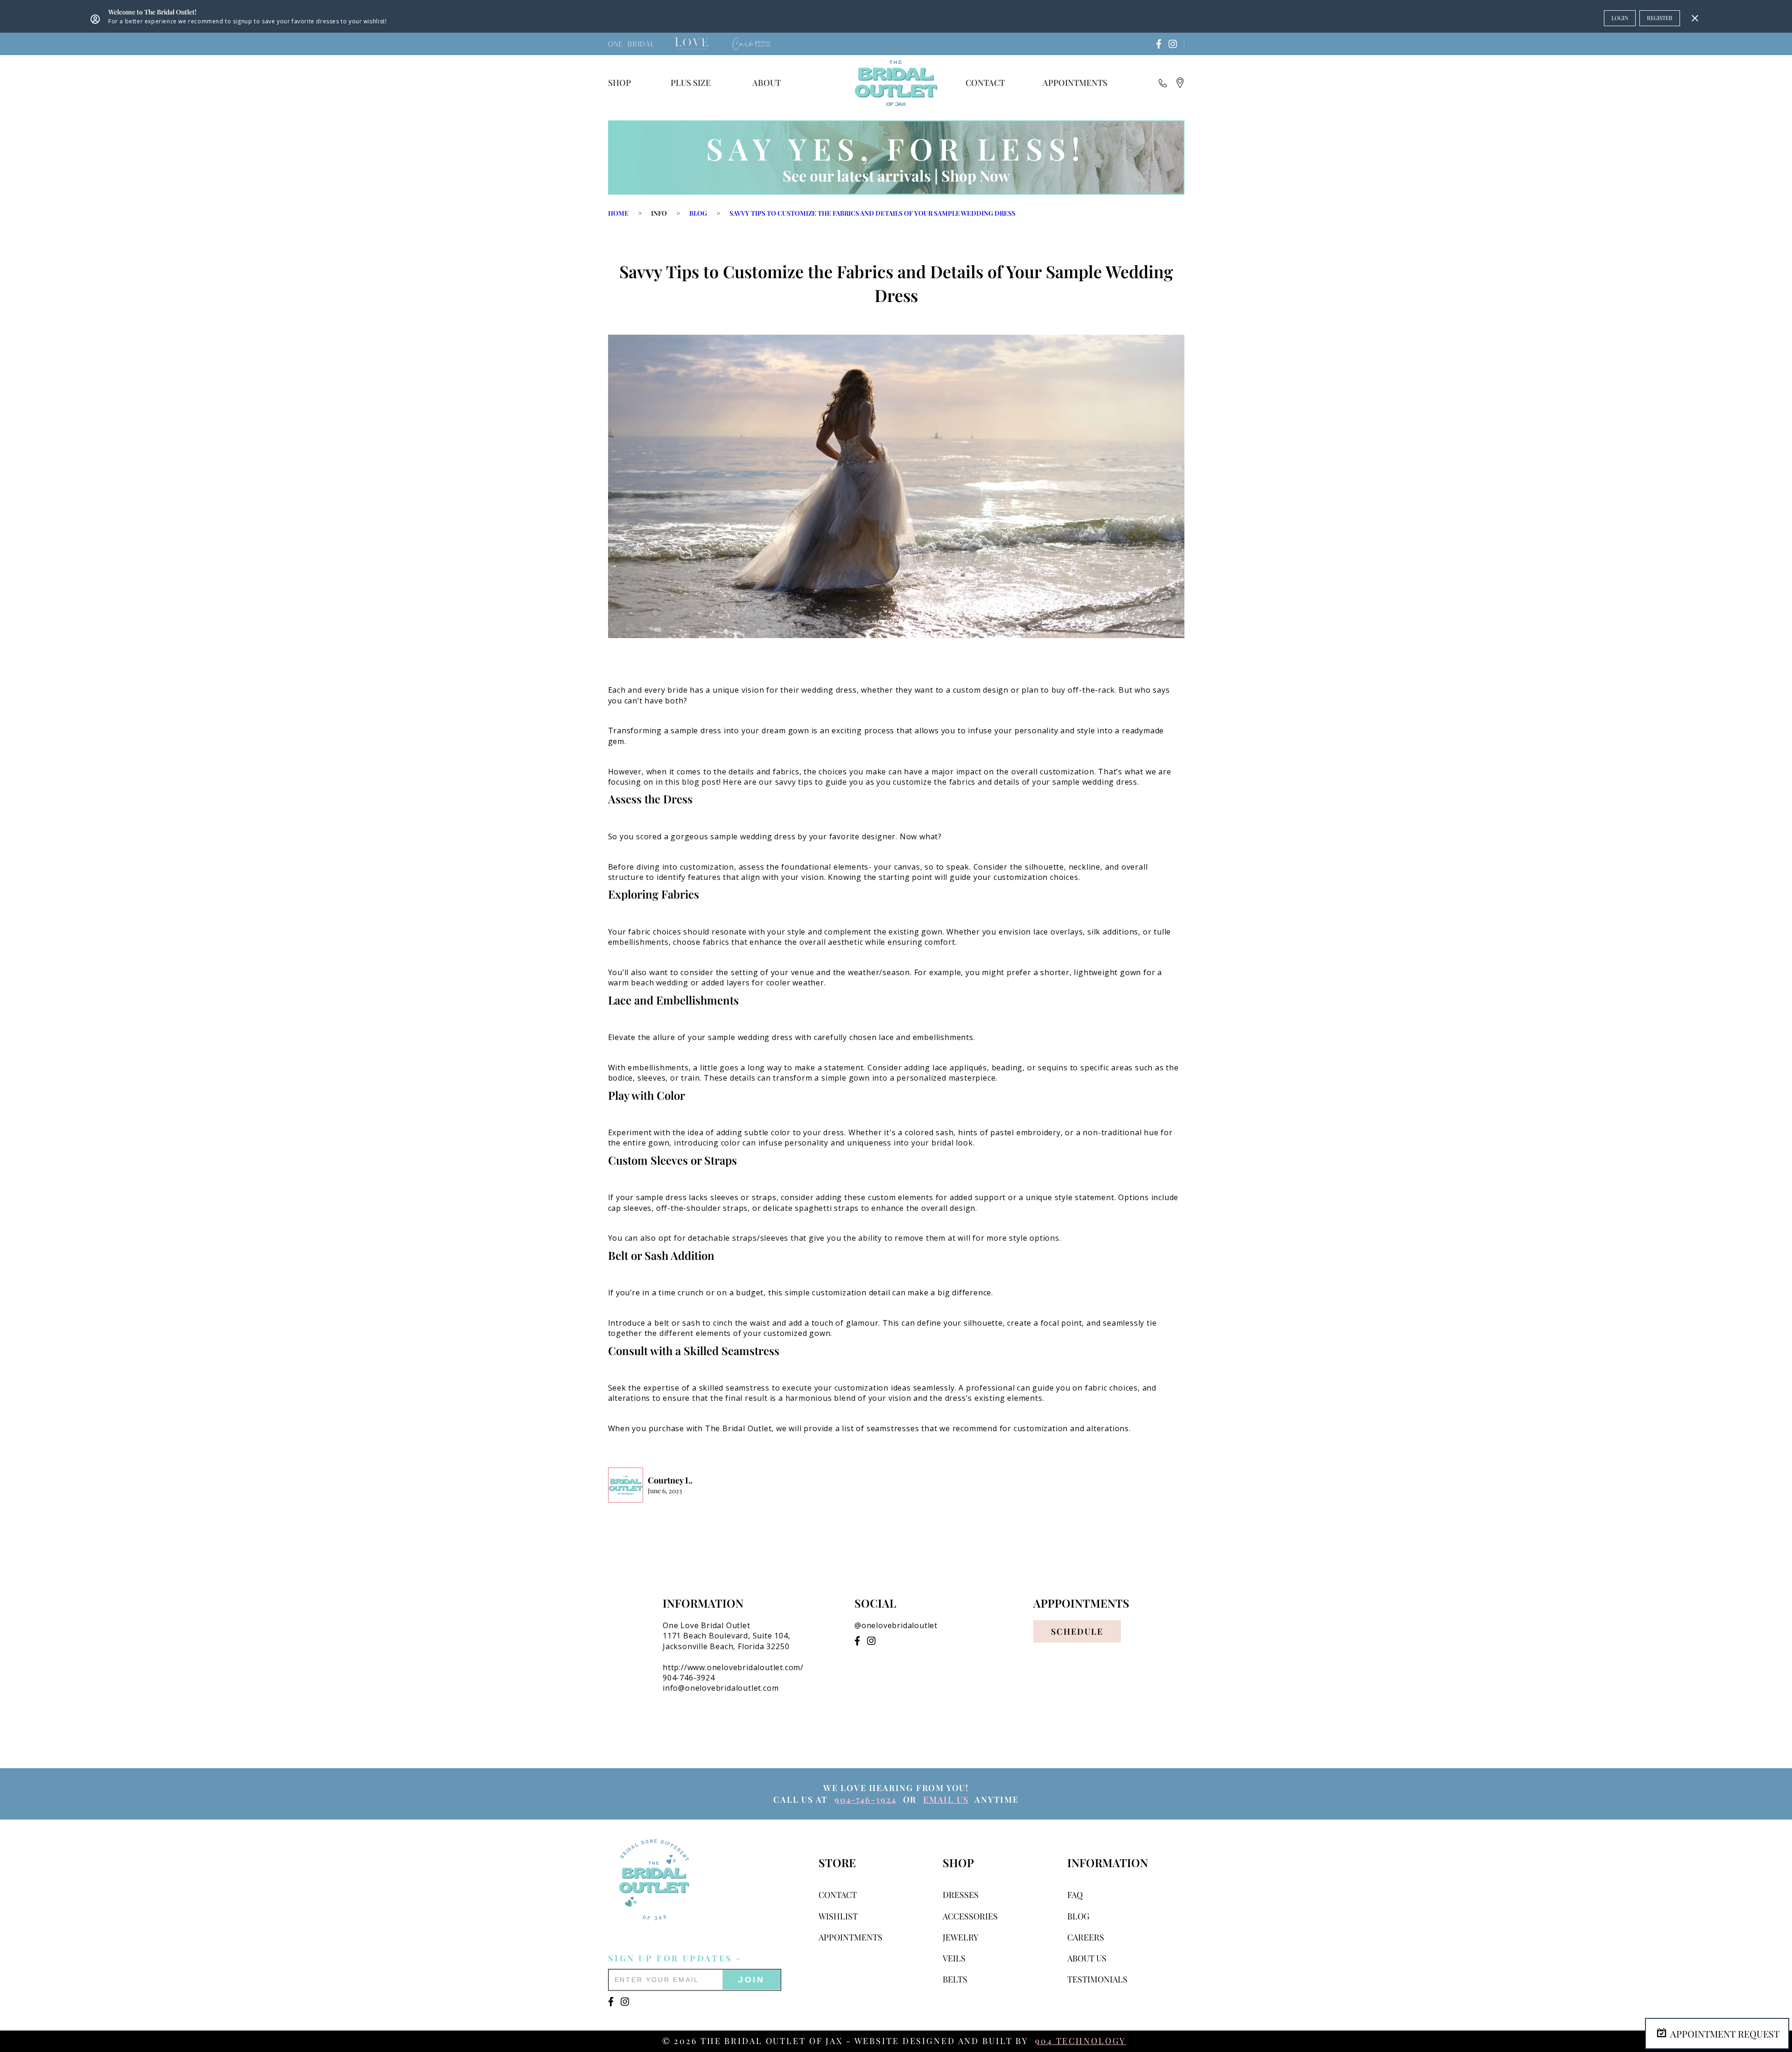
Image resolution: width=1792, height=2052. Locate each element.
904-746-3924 (865, 1799)
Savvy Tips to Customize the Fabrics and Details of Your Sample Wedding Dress (872, 213)
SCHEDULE (1077, 1631)
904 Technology (1081, 2041)
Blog (698, 213)
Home (618, 213)
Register (1660, 18)
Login (1620, 18)
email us (946, 1799)
